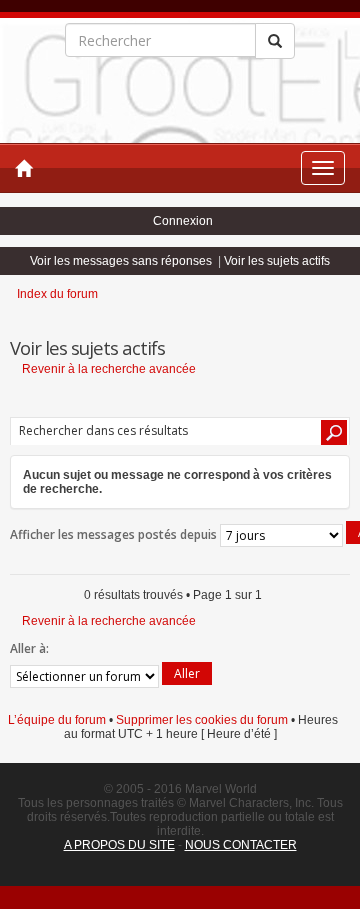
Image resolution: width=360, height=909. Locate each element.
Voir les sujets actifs (277, 261)
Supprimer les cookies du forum (202, 720)
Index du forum (57, 294)
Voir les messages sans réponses (121, 261)
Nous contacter (241, 845)
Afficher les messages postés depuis (115, 534)
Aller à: (29, 648)
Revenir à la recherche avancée (109, 369)
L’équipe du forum (57, 720)
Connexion (183, 221)
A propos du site (119, 845)
